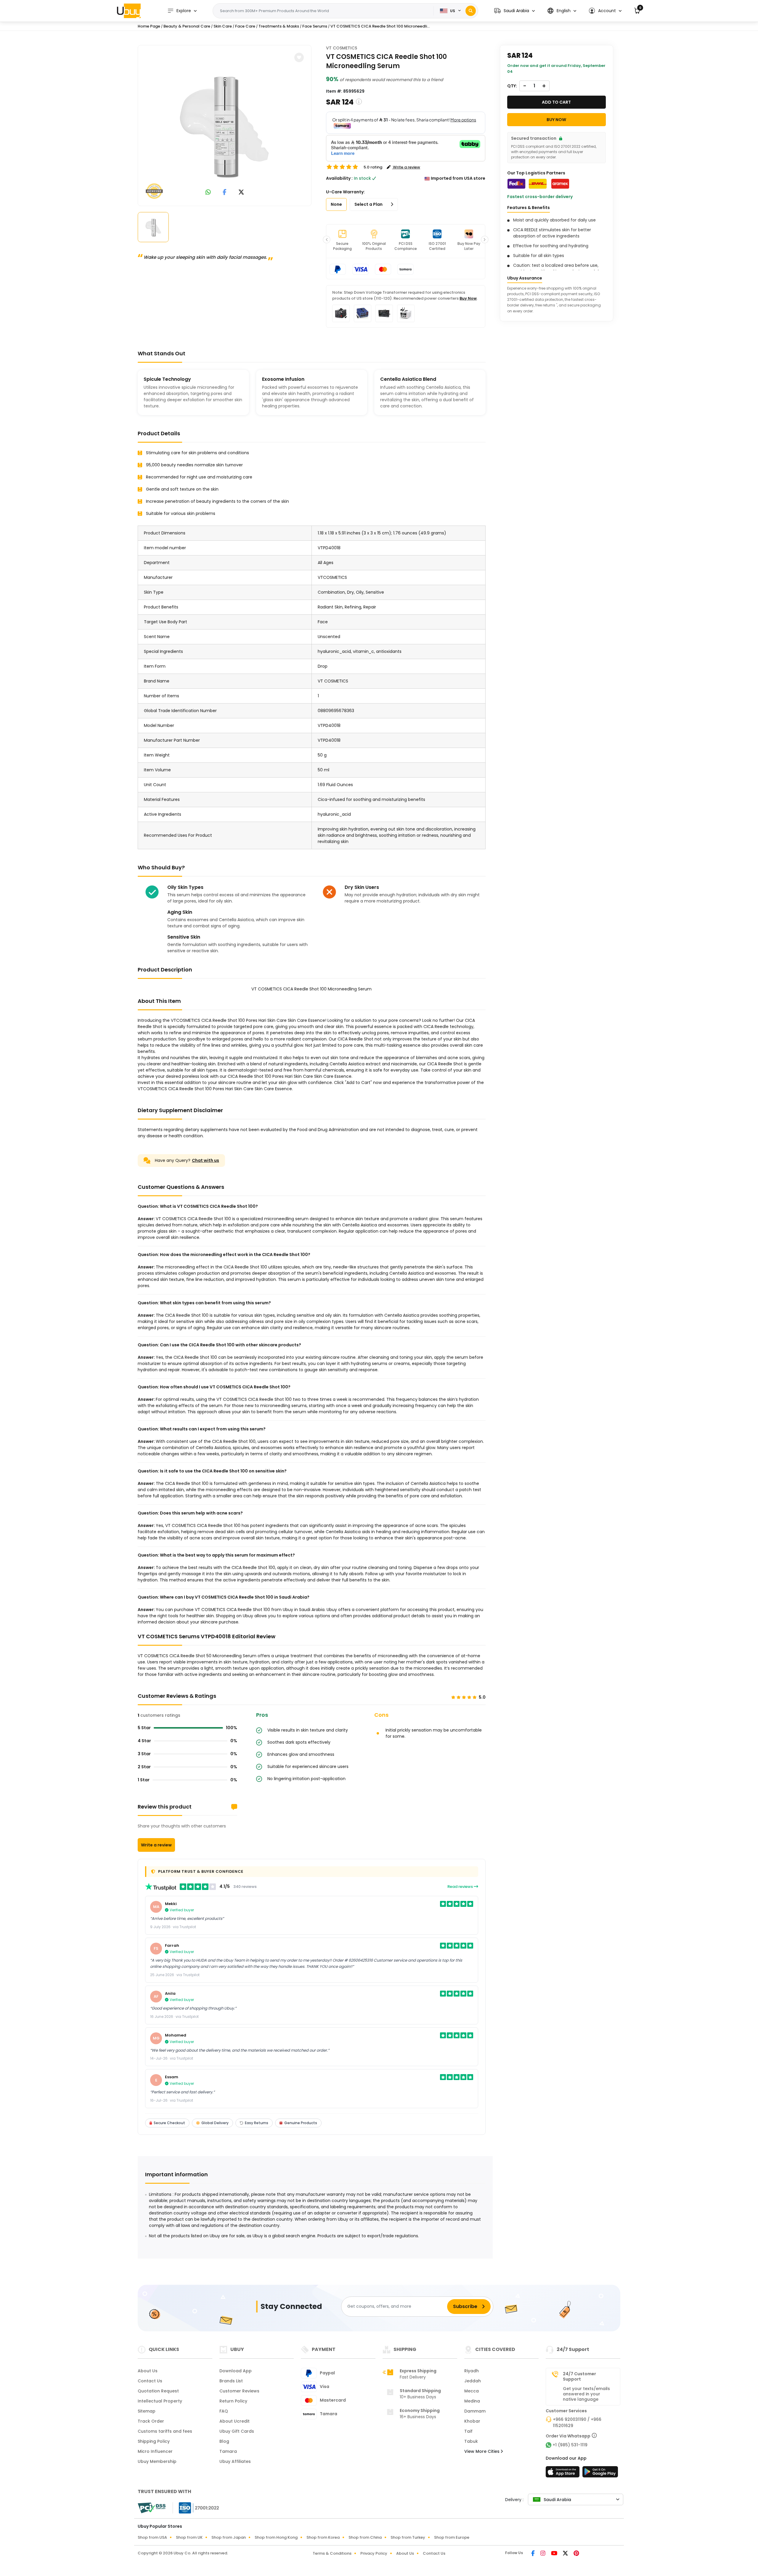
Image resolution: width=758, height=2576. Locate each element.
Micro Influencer (155, 2451)
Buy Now (468, 298)
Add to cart (556, 102)
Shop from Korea (323, 2537)
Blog (224, 2441)
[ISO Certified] (196, 2508)
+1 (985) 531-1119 (570, 2445)
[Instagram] (543, 2554)
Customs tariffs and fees (165, 2431)
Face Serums (315, 26)
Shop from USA (152, 2537)
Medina (472, 2401)
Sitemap (147, 2411)
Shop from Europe (452, 2537)
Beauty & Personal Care (187, 26)
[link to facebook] (225, 193)
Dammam (475, 2411)
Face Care (245, 26)
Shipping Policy (154, 2441)
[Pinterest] (576, 2554)
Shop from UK (189, 2537)
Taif (468, 2431)
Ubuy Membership (157, 2461)
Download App (236, 2371)
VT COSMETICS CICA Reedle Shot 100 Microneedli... (380, 26)
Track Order (151, 2421)
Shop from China (365, 2537)
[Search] (471, 11)
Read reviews (461, 1887)
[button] (514, 11)
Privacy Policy (374, 2553)
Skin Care (223, 26)
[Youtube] (555, 2554)
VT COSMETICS (342, 48)
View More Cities (482, 2451)
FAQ (224, 2411)
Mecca (472, 2391)
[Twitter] (566, 2554)
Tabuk (471, 2441)
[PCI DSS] (152, 2508)
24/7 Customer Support (579, 2376)
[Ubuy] (129, 11)
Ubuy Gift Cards (237, 2431)
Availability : (339, 178)
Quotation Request (158, 2391)
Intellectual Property (160, 2401)
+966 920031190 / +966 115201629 (577, 2422)
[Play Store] (600, 2474)
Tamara (228, 2451)
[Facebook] (533, 2554)
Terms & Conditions (332, 2553)
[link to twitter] (241, 193)
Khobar (472, 2421)
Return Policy (233, 2401)
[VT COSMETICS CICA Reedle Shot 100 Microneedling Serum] (225, 124)
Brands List (231, 2381)
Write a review (156, 1845)
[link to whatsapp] (208, 193)
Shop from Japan (229, 2537)
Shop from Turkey (408, 2537)
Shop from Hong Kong (276, 2537)
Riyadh (472, 2371)
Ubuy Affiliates (235, 2461)
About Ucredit (235, 2421)
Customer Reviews (239, 2391)
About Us (148, 2371)
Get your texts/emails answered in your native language (586, 2394)
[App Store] (563, 2474)
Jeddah (473, 2381)
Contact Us (150, 2381)
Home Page (149, 26)
